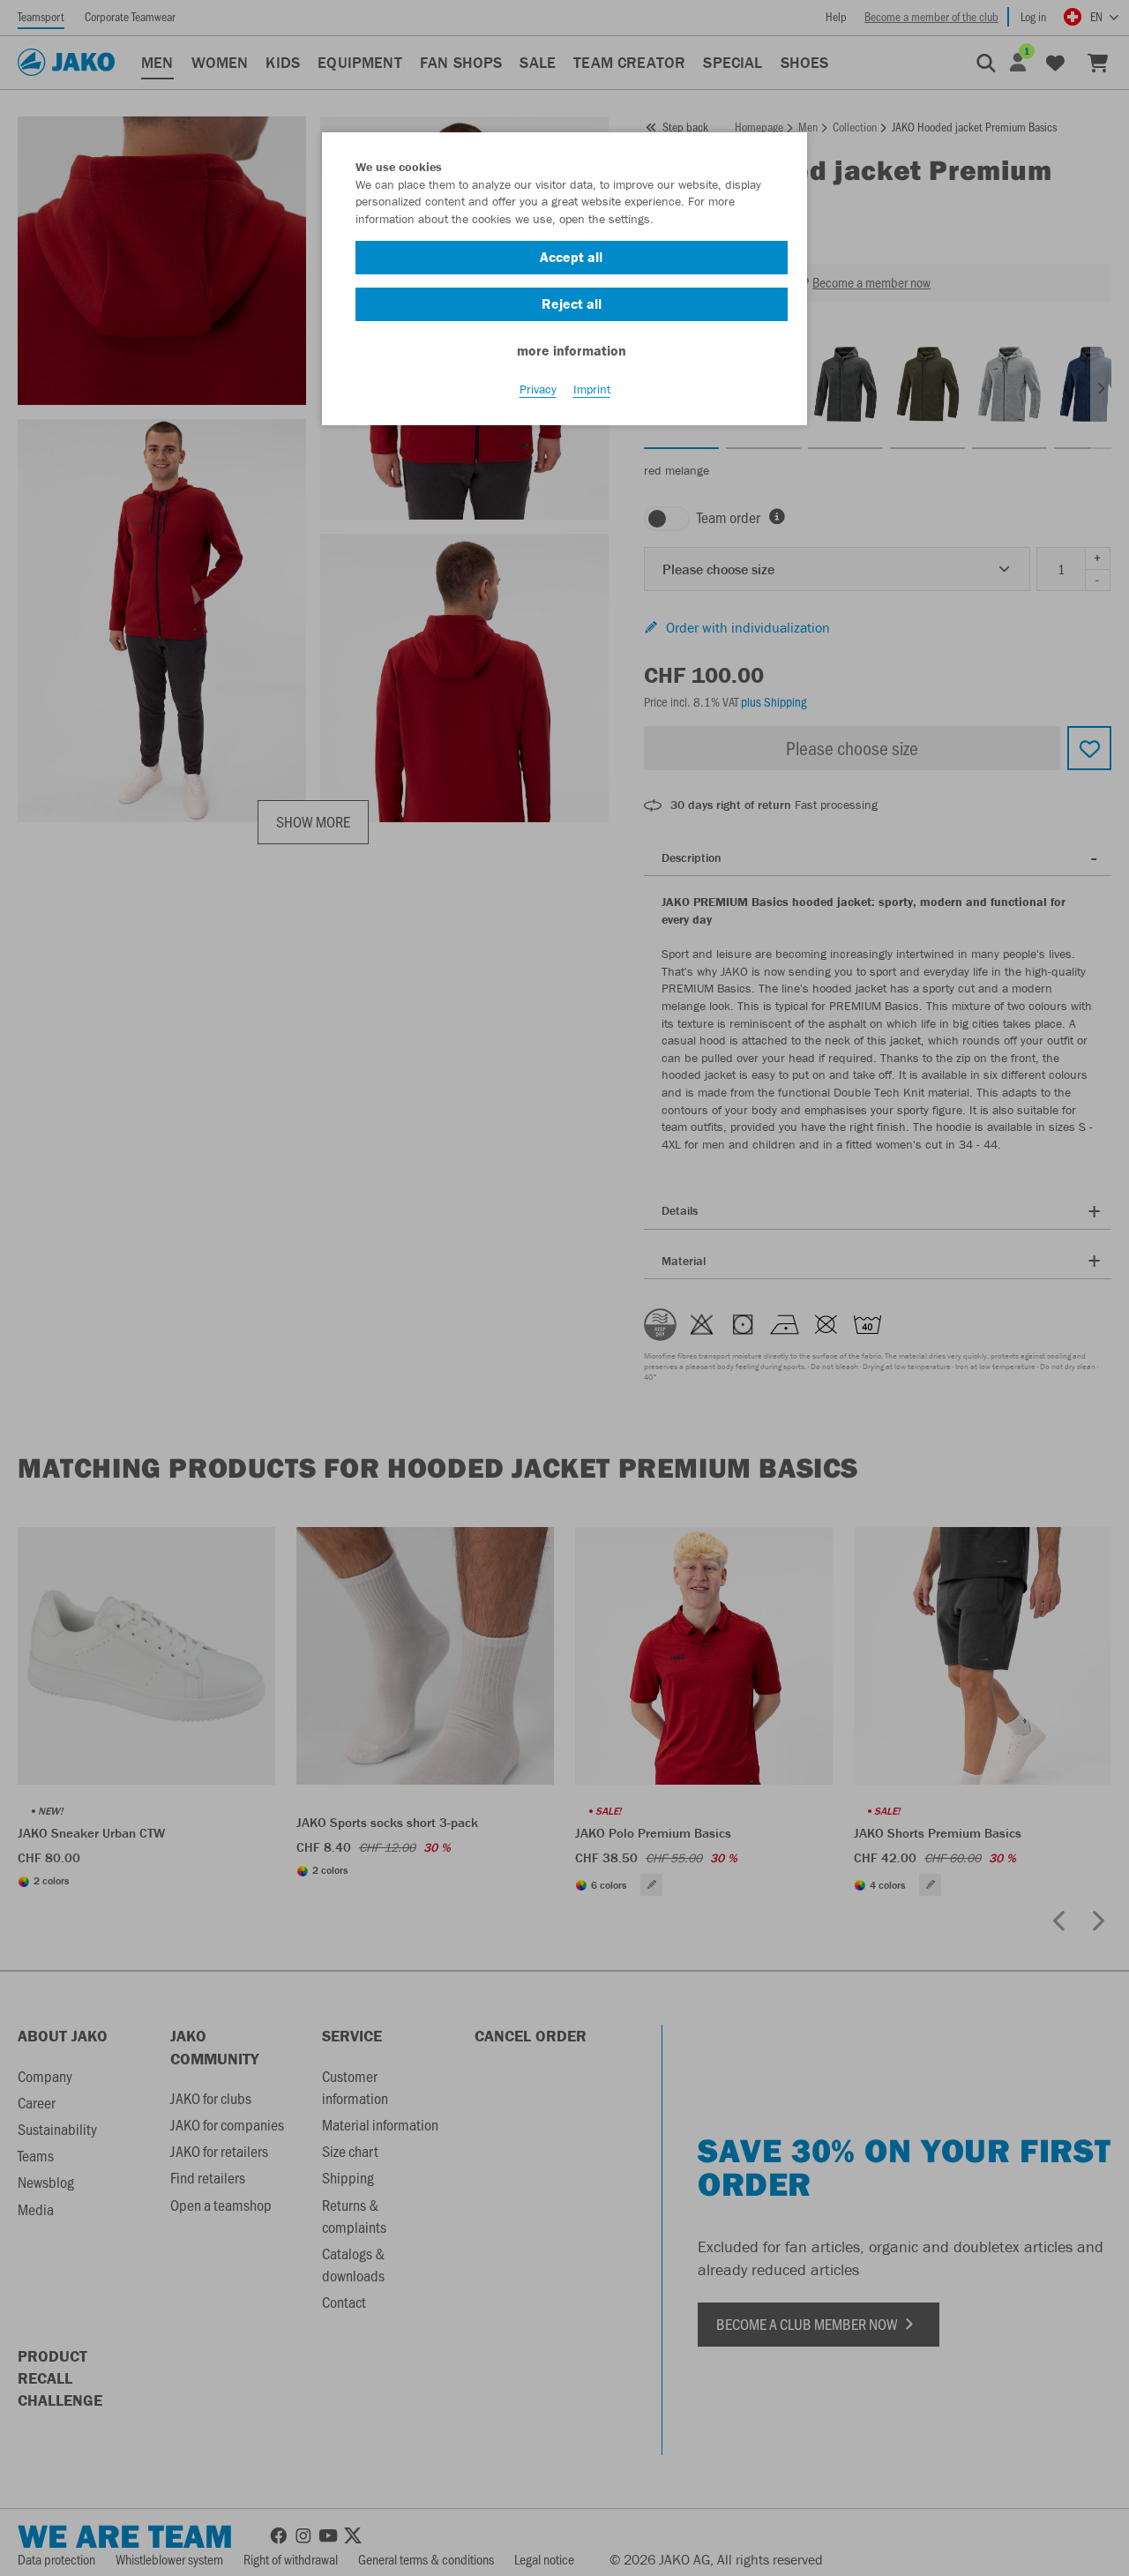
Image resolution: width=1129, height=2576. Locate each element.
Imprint (592, 389)
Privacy (538, 389)
